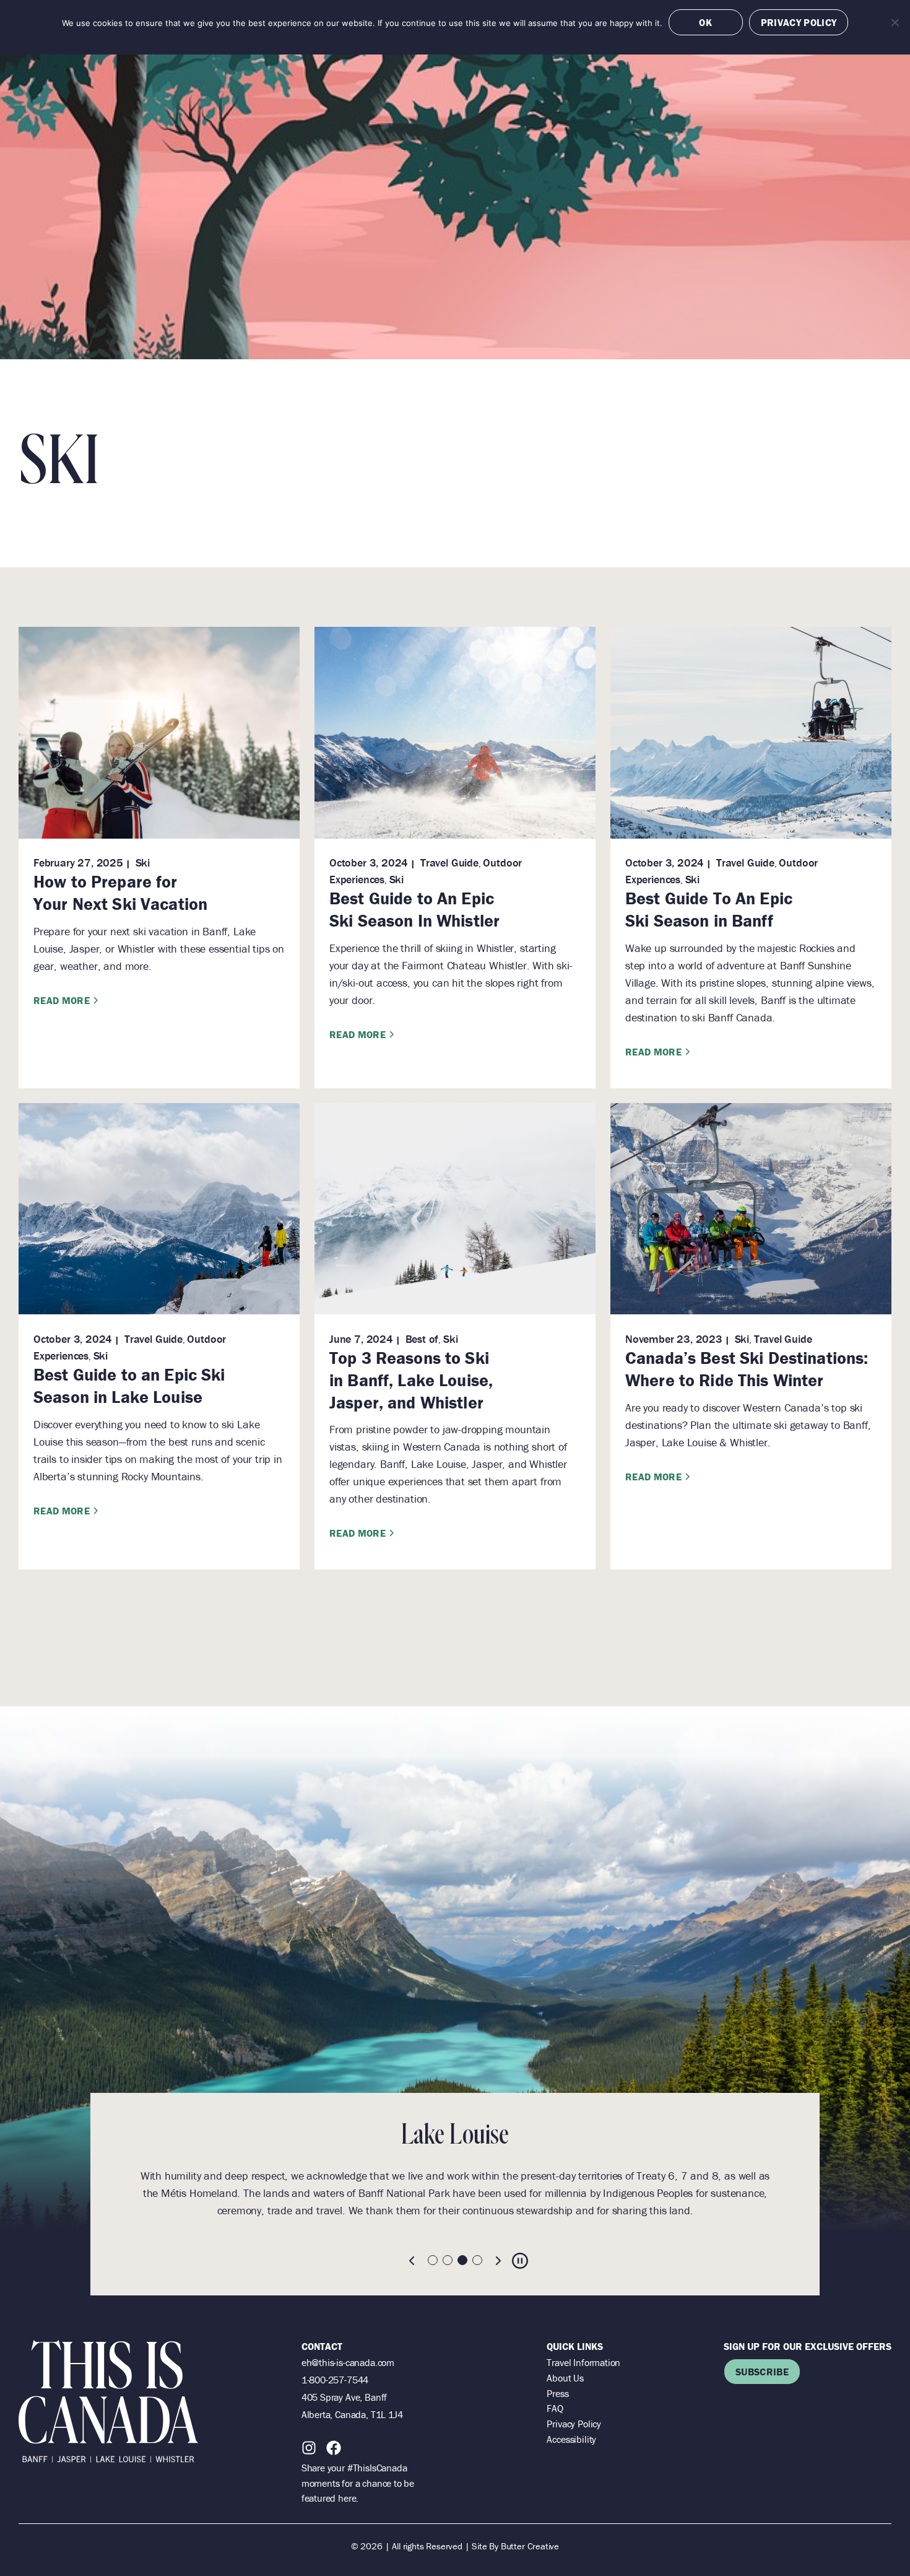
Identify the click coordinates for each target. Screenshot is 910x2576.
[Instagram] (309, 2448)
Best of (422, 1339)
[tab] (433, 2260)
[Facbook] (334, 2448)
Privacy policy (799, 22)
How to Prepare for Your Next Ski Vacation (120, 893)
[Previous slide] (412, 2261)
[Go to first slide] (498, 2261)
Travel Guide (449, 862)
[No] (895, 22)
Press (557, 2393)
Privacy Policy (574, 2424)
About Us (565, 2378)
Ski (143, 862)
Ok (705, 22)
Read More (62, 1000)
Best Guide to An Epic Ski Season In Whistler (414, 909)
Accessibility (571, 2439)
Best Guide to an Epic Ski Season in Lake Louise (129, 1386)
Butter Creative (530, 2546)
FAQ (555, 2408)
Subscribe (762, 2372)
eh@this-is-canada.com (348, 2362)
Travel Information (583, 2362)
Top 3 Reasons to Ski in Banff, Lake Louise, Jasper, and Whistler (411, 1380)
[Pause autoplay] (520, 2261)
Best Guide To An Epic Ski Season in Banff (709, 909)
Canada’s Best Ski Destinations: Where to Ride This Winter (747, 1369)
